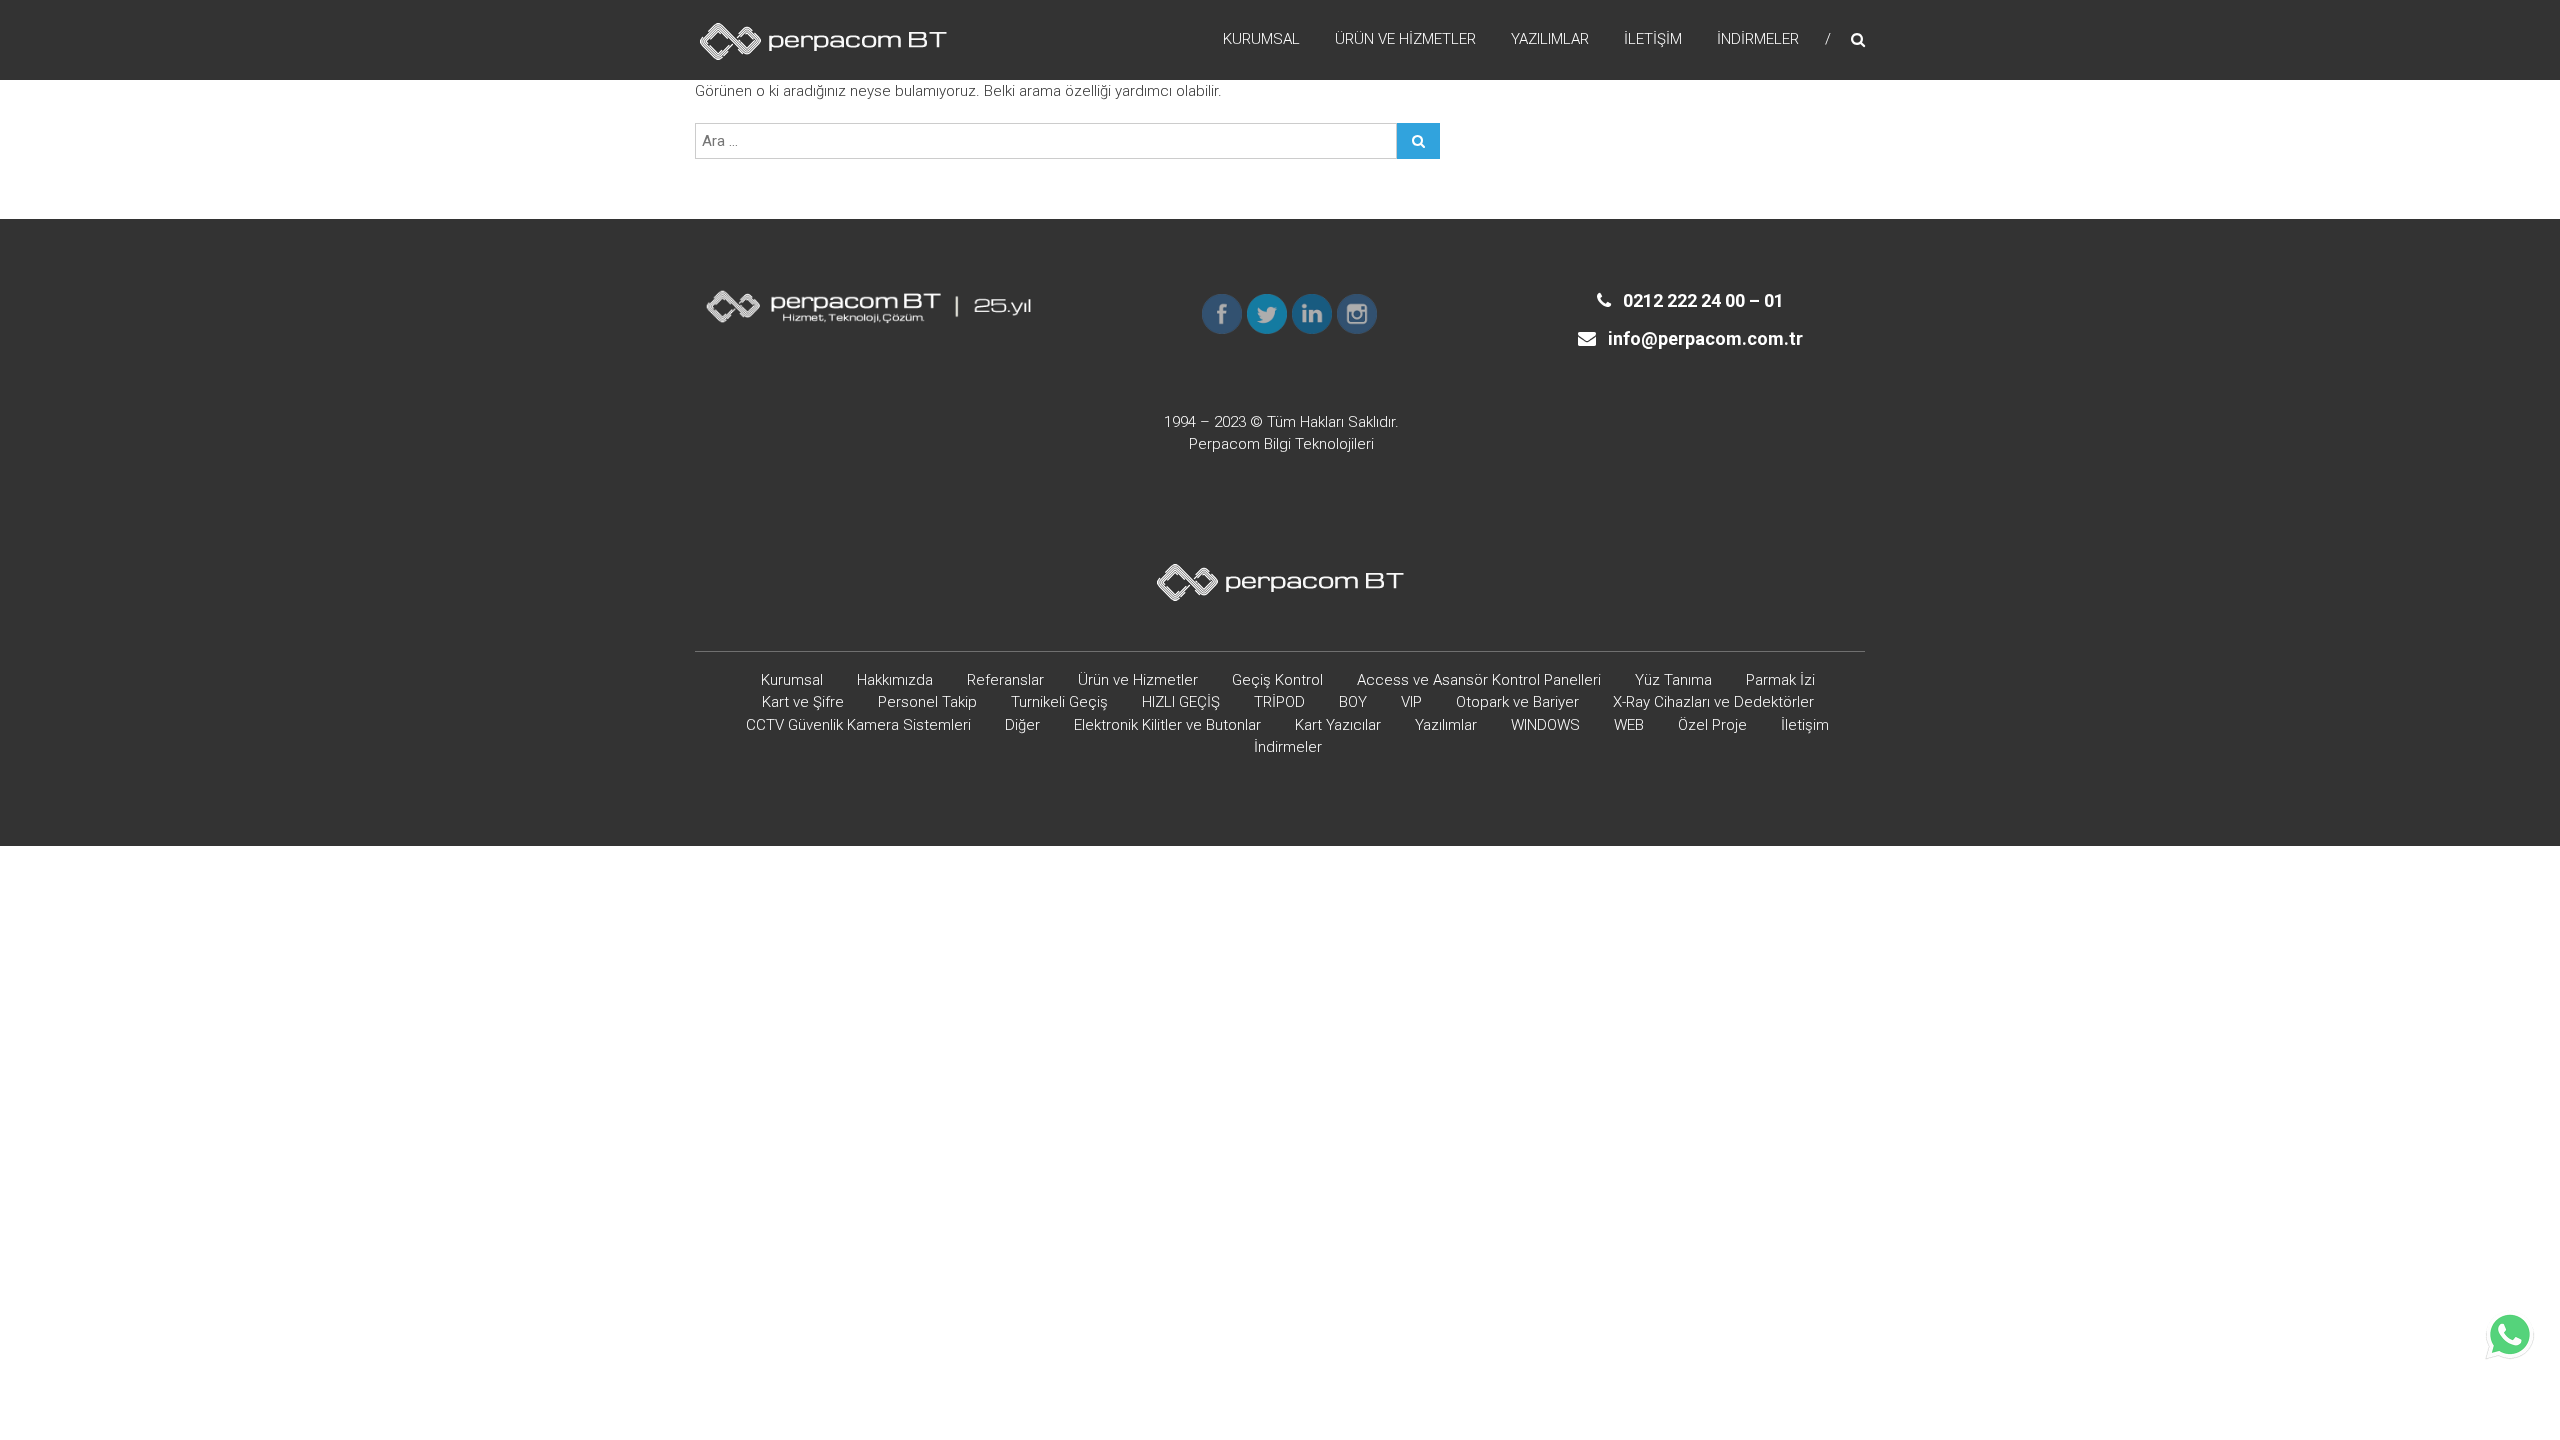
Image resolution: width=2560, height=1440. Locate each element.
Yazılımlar (1550, 39)
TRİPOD (1279, 702)
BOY (1353, 702)
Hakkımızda (895, 680)
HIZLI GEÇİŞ (1181, 702)
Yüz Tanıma (1673, 680)
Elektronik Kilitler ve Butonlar (1167, 725)
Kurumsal (1261, 39)
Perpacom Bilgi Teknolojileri (1281, 444)
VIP (1411, 702)
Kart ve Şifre (803, 702)
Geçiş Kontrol (1277, 680)
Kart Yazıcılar (1338, 725)
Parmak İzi (1780, 680)
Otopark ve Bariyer (1517, 702)
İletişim (1653, 39)
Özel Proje (1712, 725)
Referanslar (1005, 680)
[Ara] (1418, 141)
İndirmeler (1758, 39)
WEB (1629, 725)
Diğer (1022, 725)
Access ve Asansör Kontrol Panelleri (1479, 680)
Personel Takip (927, 702)
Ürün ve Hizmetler (1405, 39)
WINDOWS (1545, 725)
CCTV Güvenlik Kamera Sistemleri (858, 725)
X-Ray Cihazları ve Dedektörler (1713, 702)
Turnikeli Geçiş (1059, 702)
